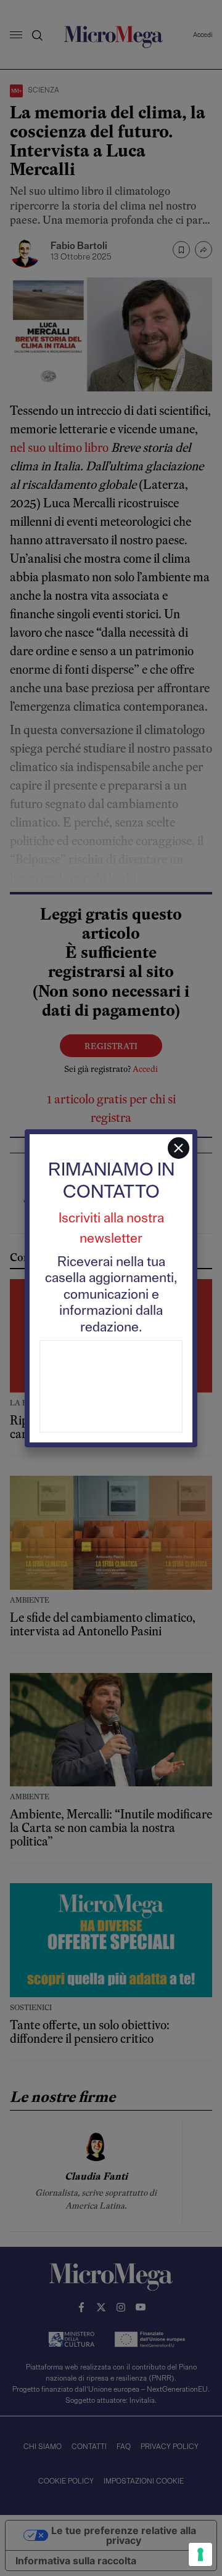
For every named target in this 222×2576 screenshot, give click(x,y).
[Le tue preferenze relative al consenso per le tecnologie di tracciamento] (200, 2554)
